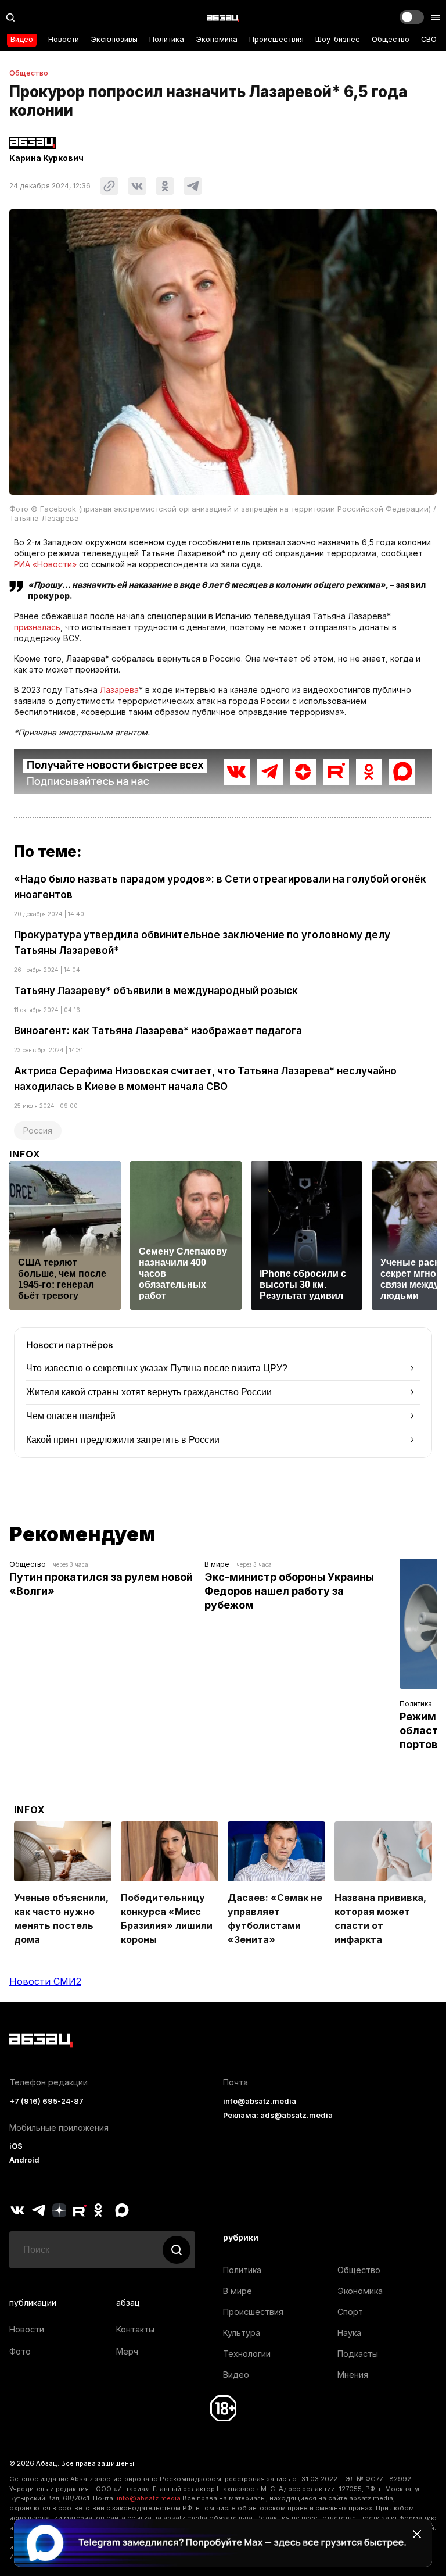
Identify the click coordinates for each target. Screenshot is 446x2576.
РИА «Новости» (45, 564)
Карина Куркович (46, 158)
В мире (217, 1564)
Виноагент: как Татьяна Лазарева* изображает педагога (158, 1031)
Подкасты (358, 2354)
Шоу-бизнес (338, 39)
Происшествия (276, 39)
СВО (429, 39)
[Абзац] (223, 17)
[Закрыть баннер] (417, 2534)
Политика (167, 39)
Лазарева (119, 690)
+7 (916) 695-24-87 (46, 2101)
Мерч (127, 2351)
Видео (22, 39)
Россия (38, 1130)
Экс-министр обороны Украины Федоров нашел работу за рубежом (290, 1591)
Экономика (217, 39)
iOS (16, 2146)
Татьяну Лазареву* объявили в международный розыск (156, 991)
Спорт (350, 2312)
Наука (349, 2333)
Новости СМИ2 (45, 1981)
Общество (391, 39)
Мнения (353, 2375)
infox (25, 1154)
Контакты (135, 2329)
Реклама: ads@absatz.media (278, 2115)
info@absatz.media (260, 2101)
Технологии (247, 2354)
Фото (20, 2351)
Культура (242, 2333)
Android (24, 2160)
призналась (37, 627)
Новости (64, 39)
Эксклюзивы (114, 39)
